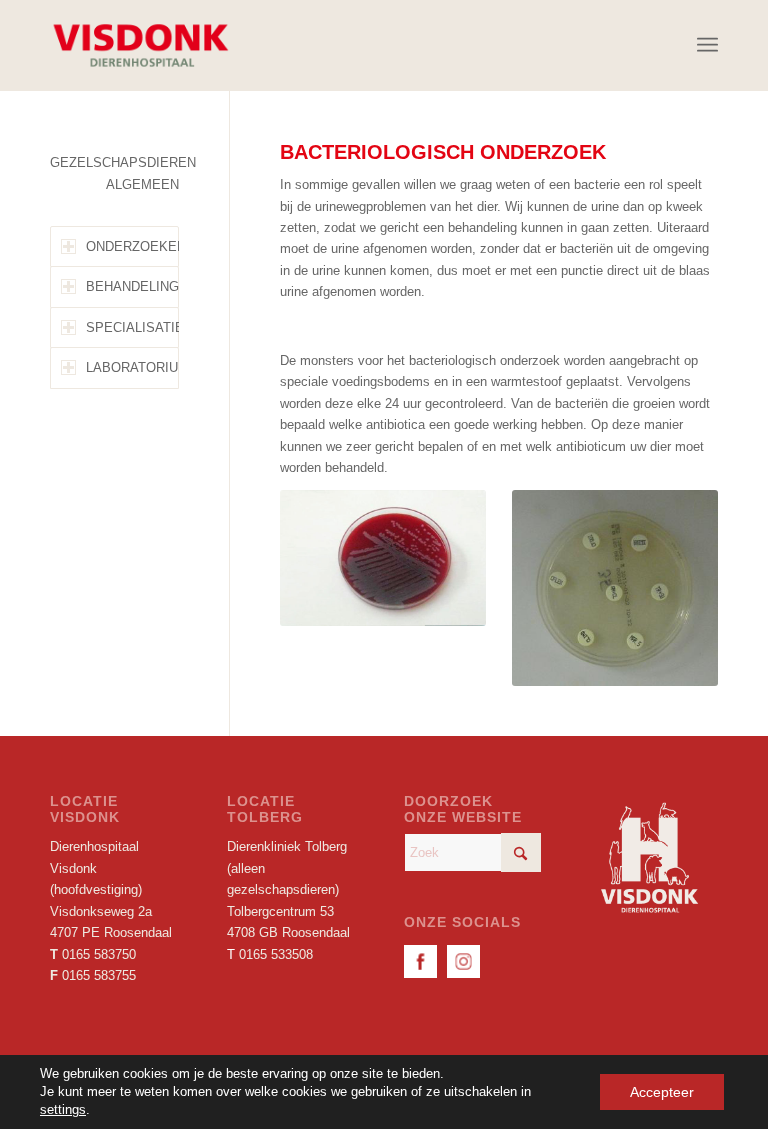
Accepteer (662, 1092)
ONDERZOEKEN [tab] (132, 246)
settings (63, 1109)
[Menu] (707, 45)
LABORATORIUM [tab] (132, 367)
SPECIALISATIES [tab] (132, 327)
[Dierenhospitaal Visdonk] (140, 45)
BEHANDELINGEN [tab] (132, 286)
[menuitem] (707, 45)
